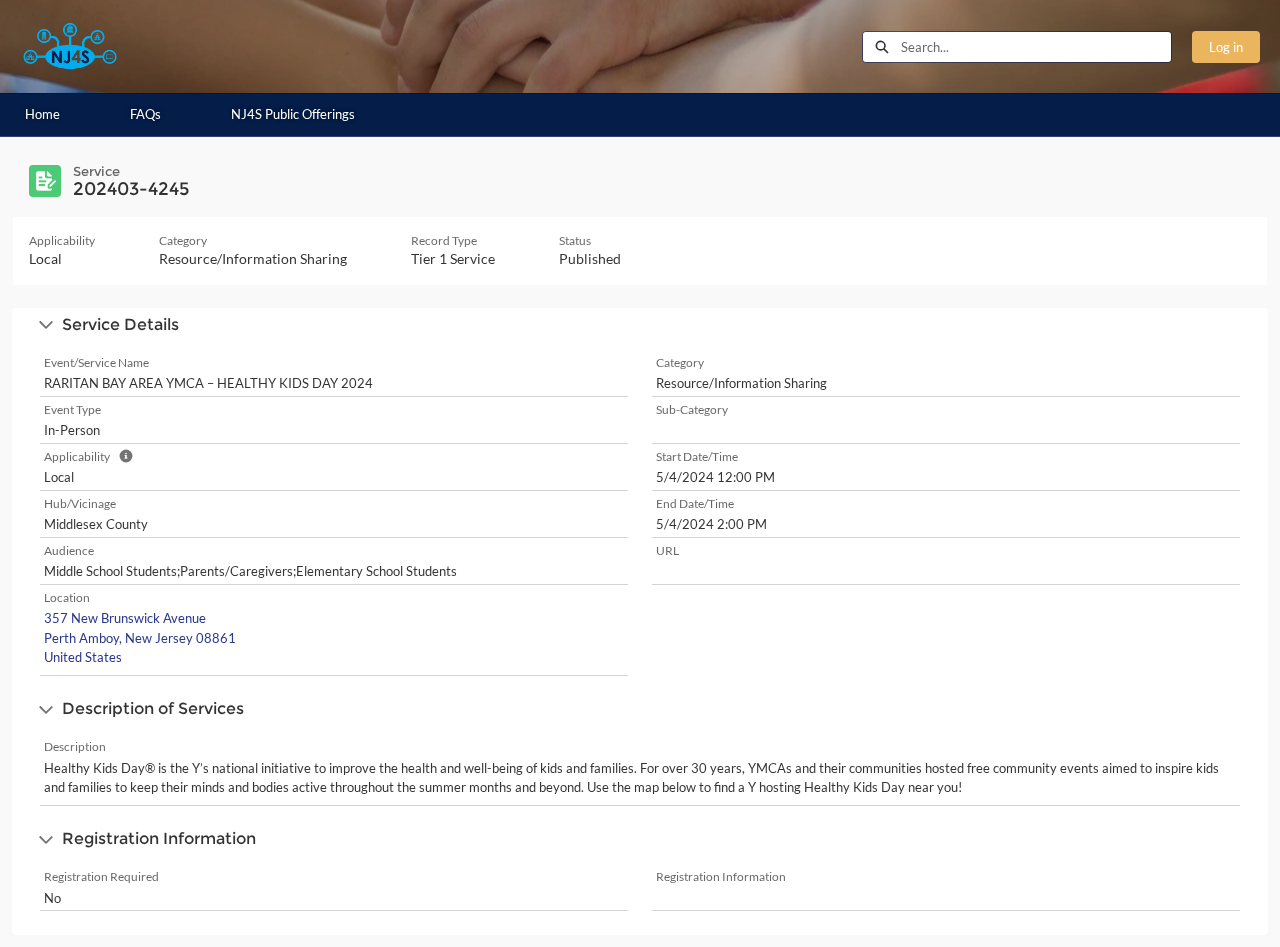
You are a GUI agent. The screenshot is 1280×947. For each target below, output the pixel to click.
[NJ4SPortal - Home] (70, 46)
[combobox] (1036, 47)
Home (42, 114)
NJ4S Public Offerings (293, 114)
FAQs (145, 114)
